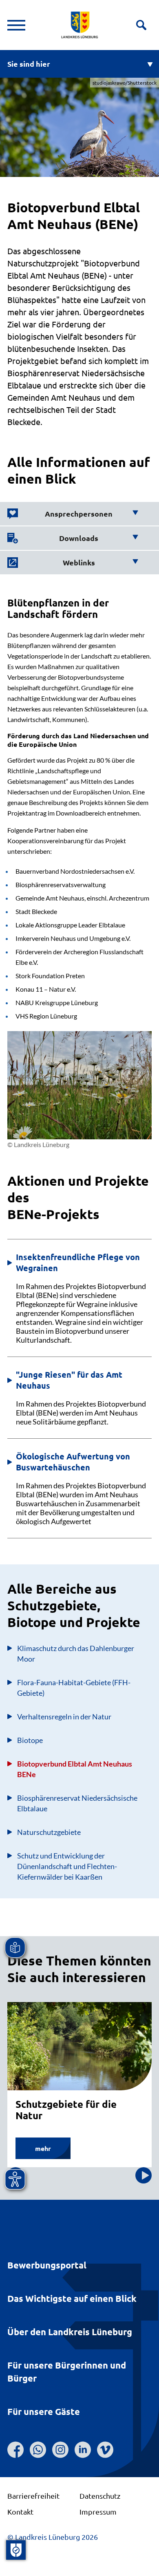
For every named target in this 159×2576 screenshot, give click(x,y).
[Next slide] (144, 2175)
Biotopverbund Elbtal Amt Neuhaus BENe (75, 1769)
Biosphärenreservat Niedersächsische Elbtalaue (77, 1803)
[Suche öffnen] (141, 25)
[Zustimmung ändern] (16, 2550)
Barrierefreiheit (33, 2496)
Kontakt (20, 2512)
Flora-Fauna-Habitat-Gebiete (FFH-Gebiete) (74, 1688)
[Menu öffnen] (16, 25)
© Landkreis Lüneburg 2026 (53, 2537)
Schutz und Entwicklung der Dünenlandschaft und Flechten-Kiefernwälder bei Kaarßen (67, 1866)
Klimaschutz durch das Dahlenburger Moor (76, 1653)
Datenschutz (100, 2496)
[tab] (73, 514)
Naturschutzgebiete (49, 1832)
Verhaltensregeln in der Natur (64, 1717)
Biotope (30, 1740)
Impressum (98, 2512)
